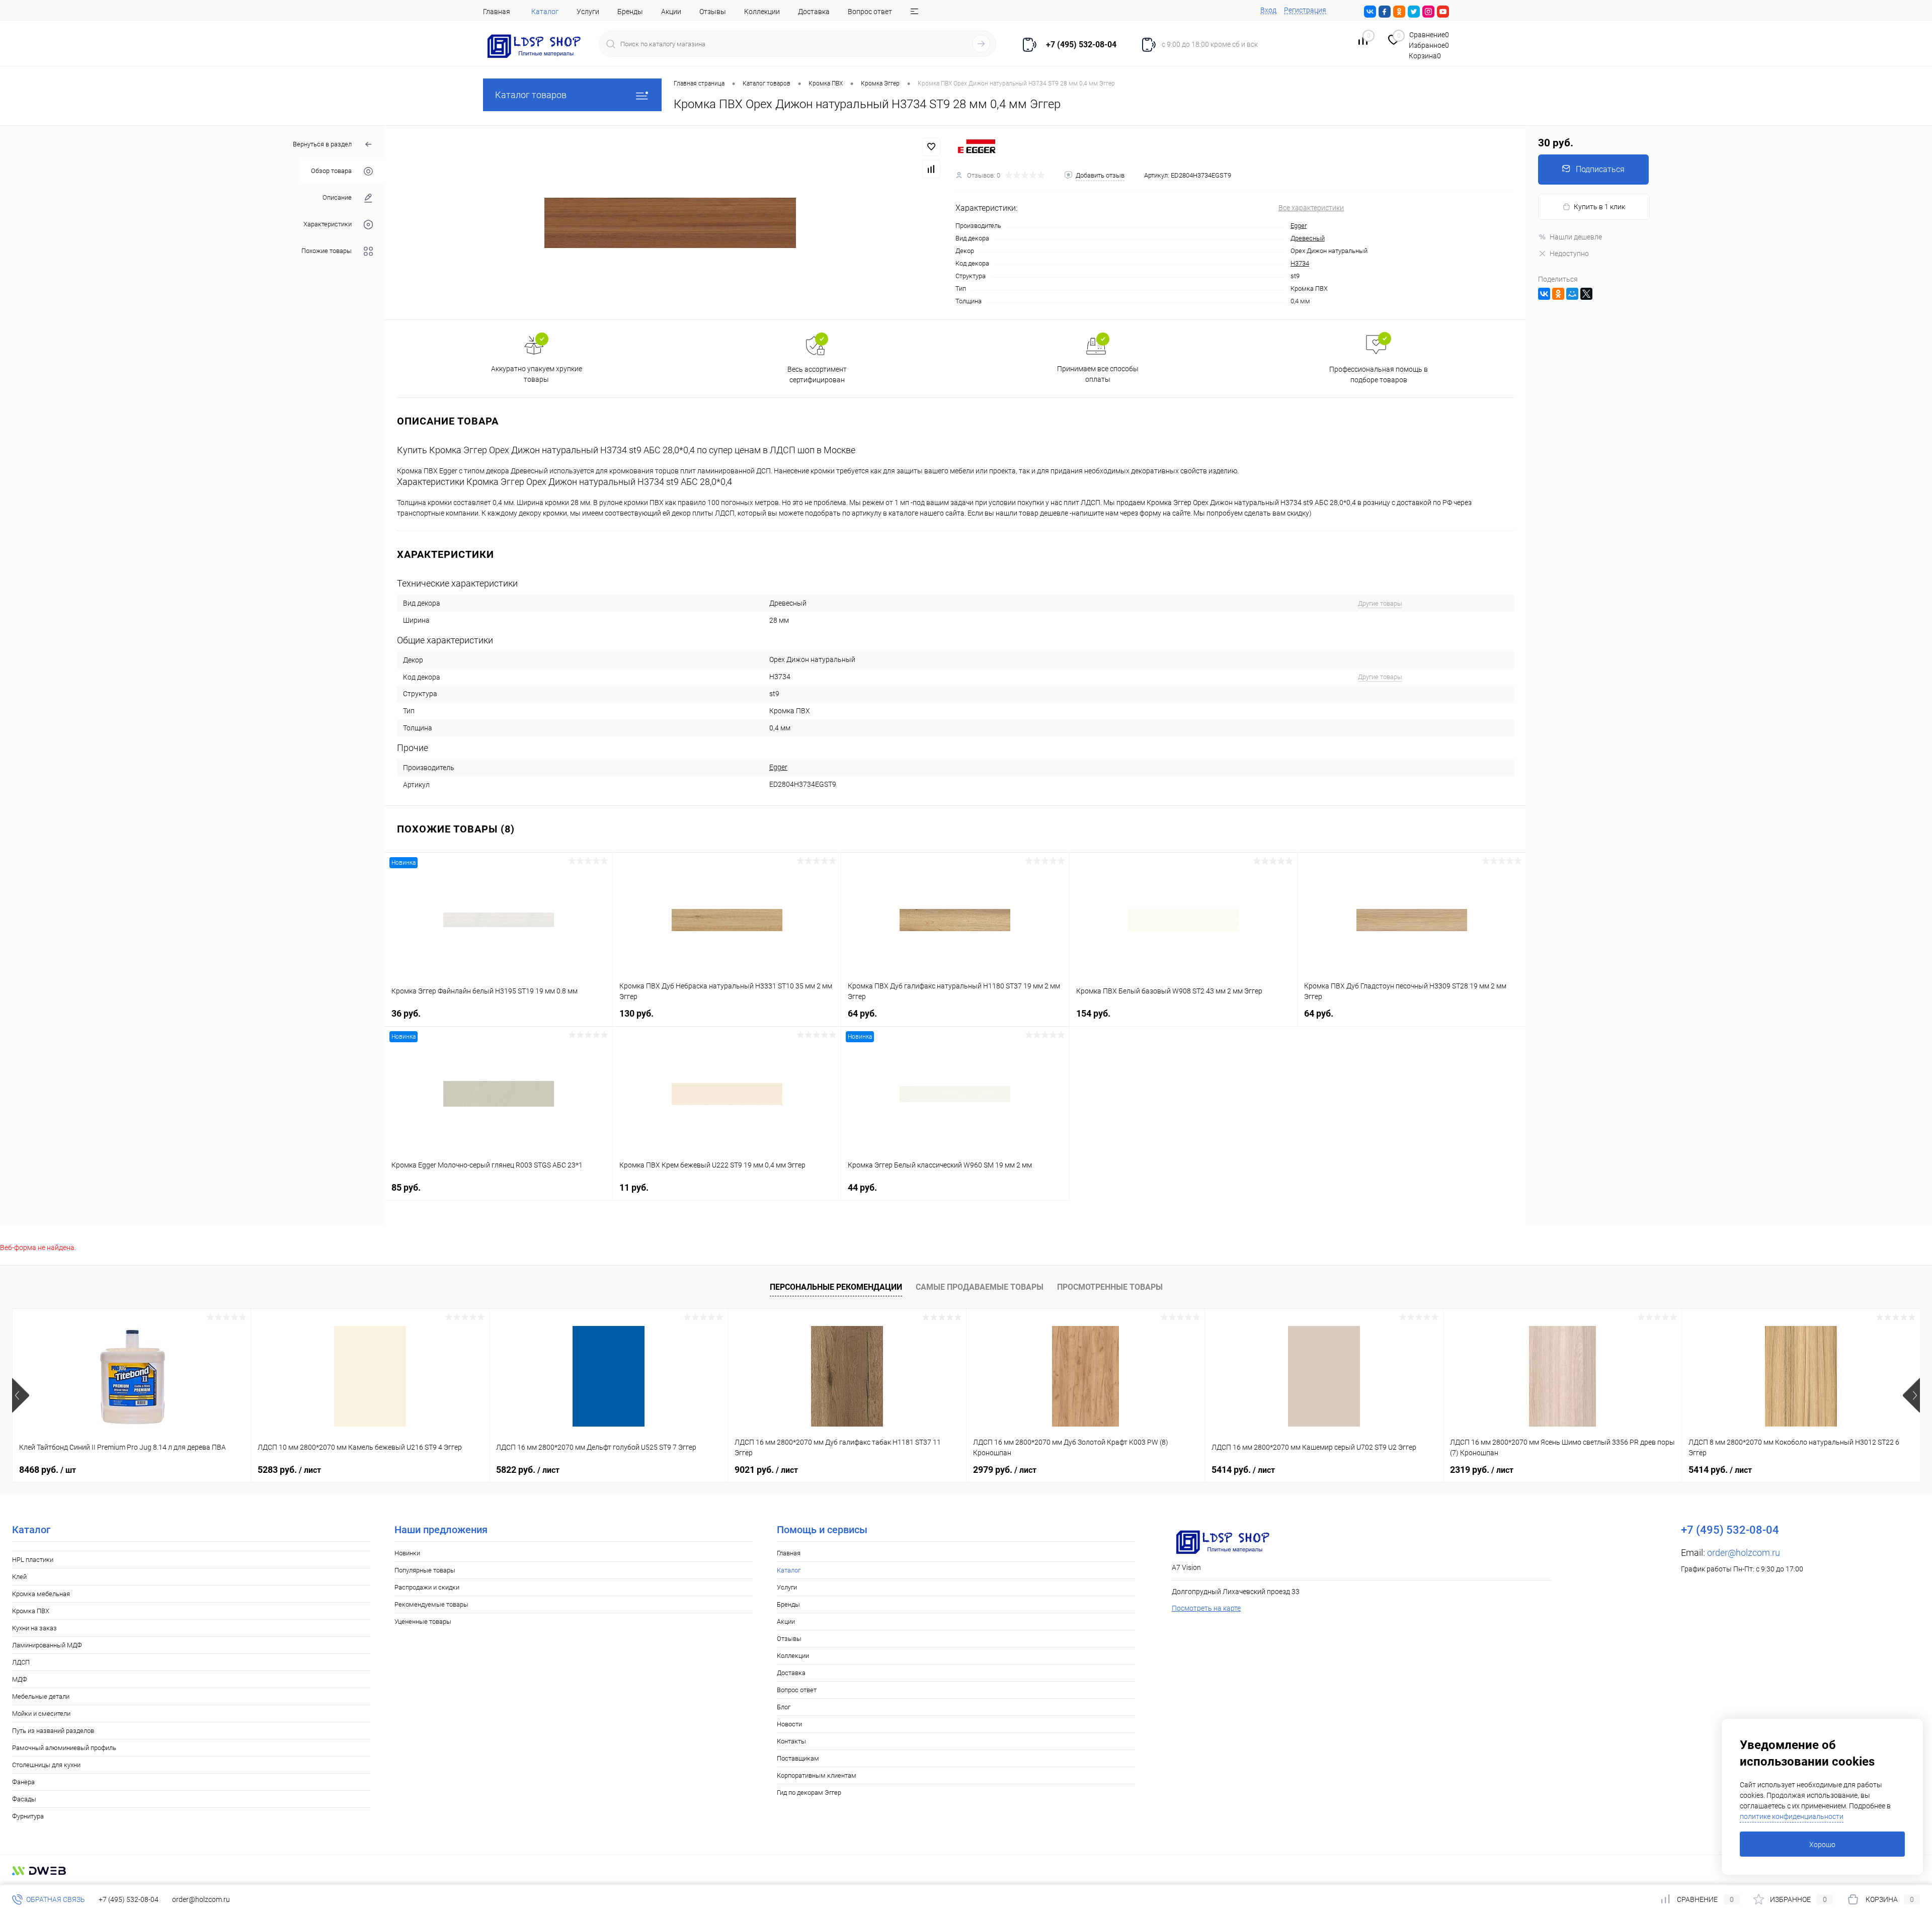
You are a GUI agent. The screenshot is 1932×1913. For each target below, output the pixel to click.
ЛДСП (21, 1662)
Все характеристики (1311, 208)
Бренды (630, 12)
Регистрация (1305, 10)
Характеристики (328, 225)
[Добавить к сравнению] (931, 169)
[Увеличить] (670, 223)
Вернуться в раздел (322, 144)
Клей (19, 1577)
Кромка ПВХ (31, 1611)
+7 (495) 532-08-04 (129, 1899)
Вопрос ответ (870, 12)
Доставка (814, 12)
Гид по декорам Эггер (809, 1793)
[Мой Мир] (1572, 294)
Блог (784, 1707)
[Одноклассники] (1558, 294)
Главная (497, 12)
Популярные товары (425, 1570)
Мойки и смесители (41, 1714)
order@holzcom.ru (1744, 1553)
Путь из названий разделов (53, 1731)
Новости (789, 1724)
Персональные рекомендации (836, 1287)
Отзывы (713, 12)
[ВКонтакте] (1544, 294)
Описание (337, 198)
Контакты (791, 1741)
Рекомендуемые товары (431, 1604)
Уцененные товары (423, 1621)
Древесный (1308, 238)
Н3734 (1300, 263)
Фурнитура (28, 1816)
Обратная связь (55, 1899)
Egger (1299, 226)
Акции (671, 12)
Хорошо (1822, 1845)
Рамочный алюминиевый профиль (64, 1748)
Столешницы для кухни (46, 1765)
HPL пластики (33, 1560)
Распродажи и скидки (427, 1587)
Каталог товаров (531, 95)
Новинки (407, 1553)
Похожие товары (327, 251)
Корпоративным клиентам (817, 1775)
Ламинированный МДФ (47, 1645)
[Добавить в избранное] (931, 147)
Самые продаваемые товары (980, 1287)
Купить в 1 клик (1599, 207)
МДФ (20, 1679)
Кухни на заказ (34, 1628)
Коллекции (762, 12)
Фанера (23, 1782)
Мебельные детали (41, 1696)
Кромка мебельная (41, 1594)
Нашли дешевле (1576, 237)
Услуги (588, 12)
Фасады (24, 1799)
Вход (1268, 10)
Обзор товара (331, 171)
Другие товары (1380, 603)
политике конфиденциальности (1792, 1816)
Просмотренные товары (1110, 1287)
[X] (1586, 294)
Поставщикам (798, 1758)
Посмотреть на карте (1206, 1608)
